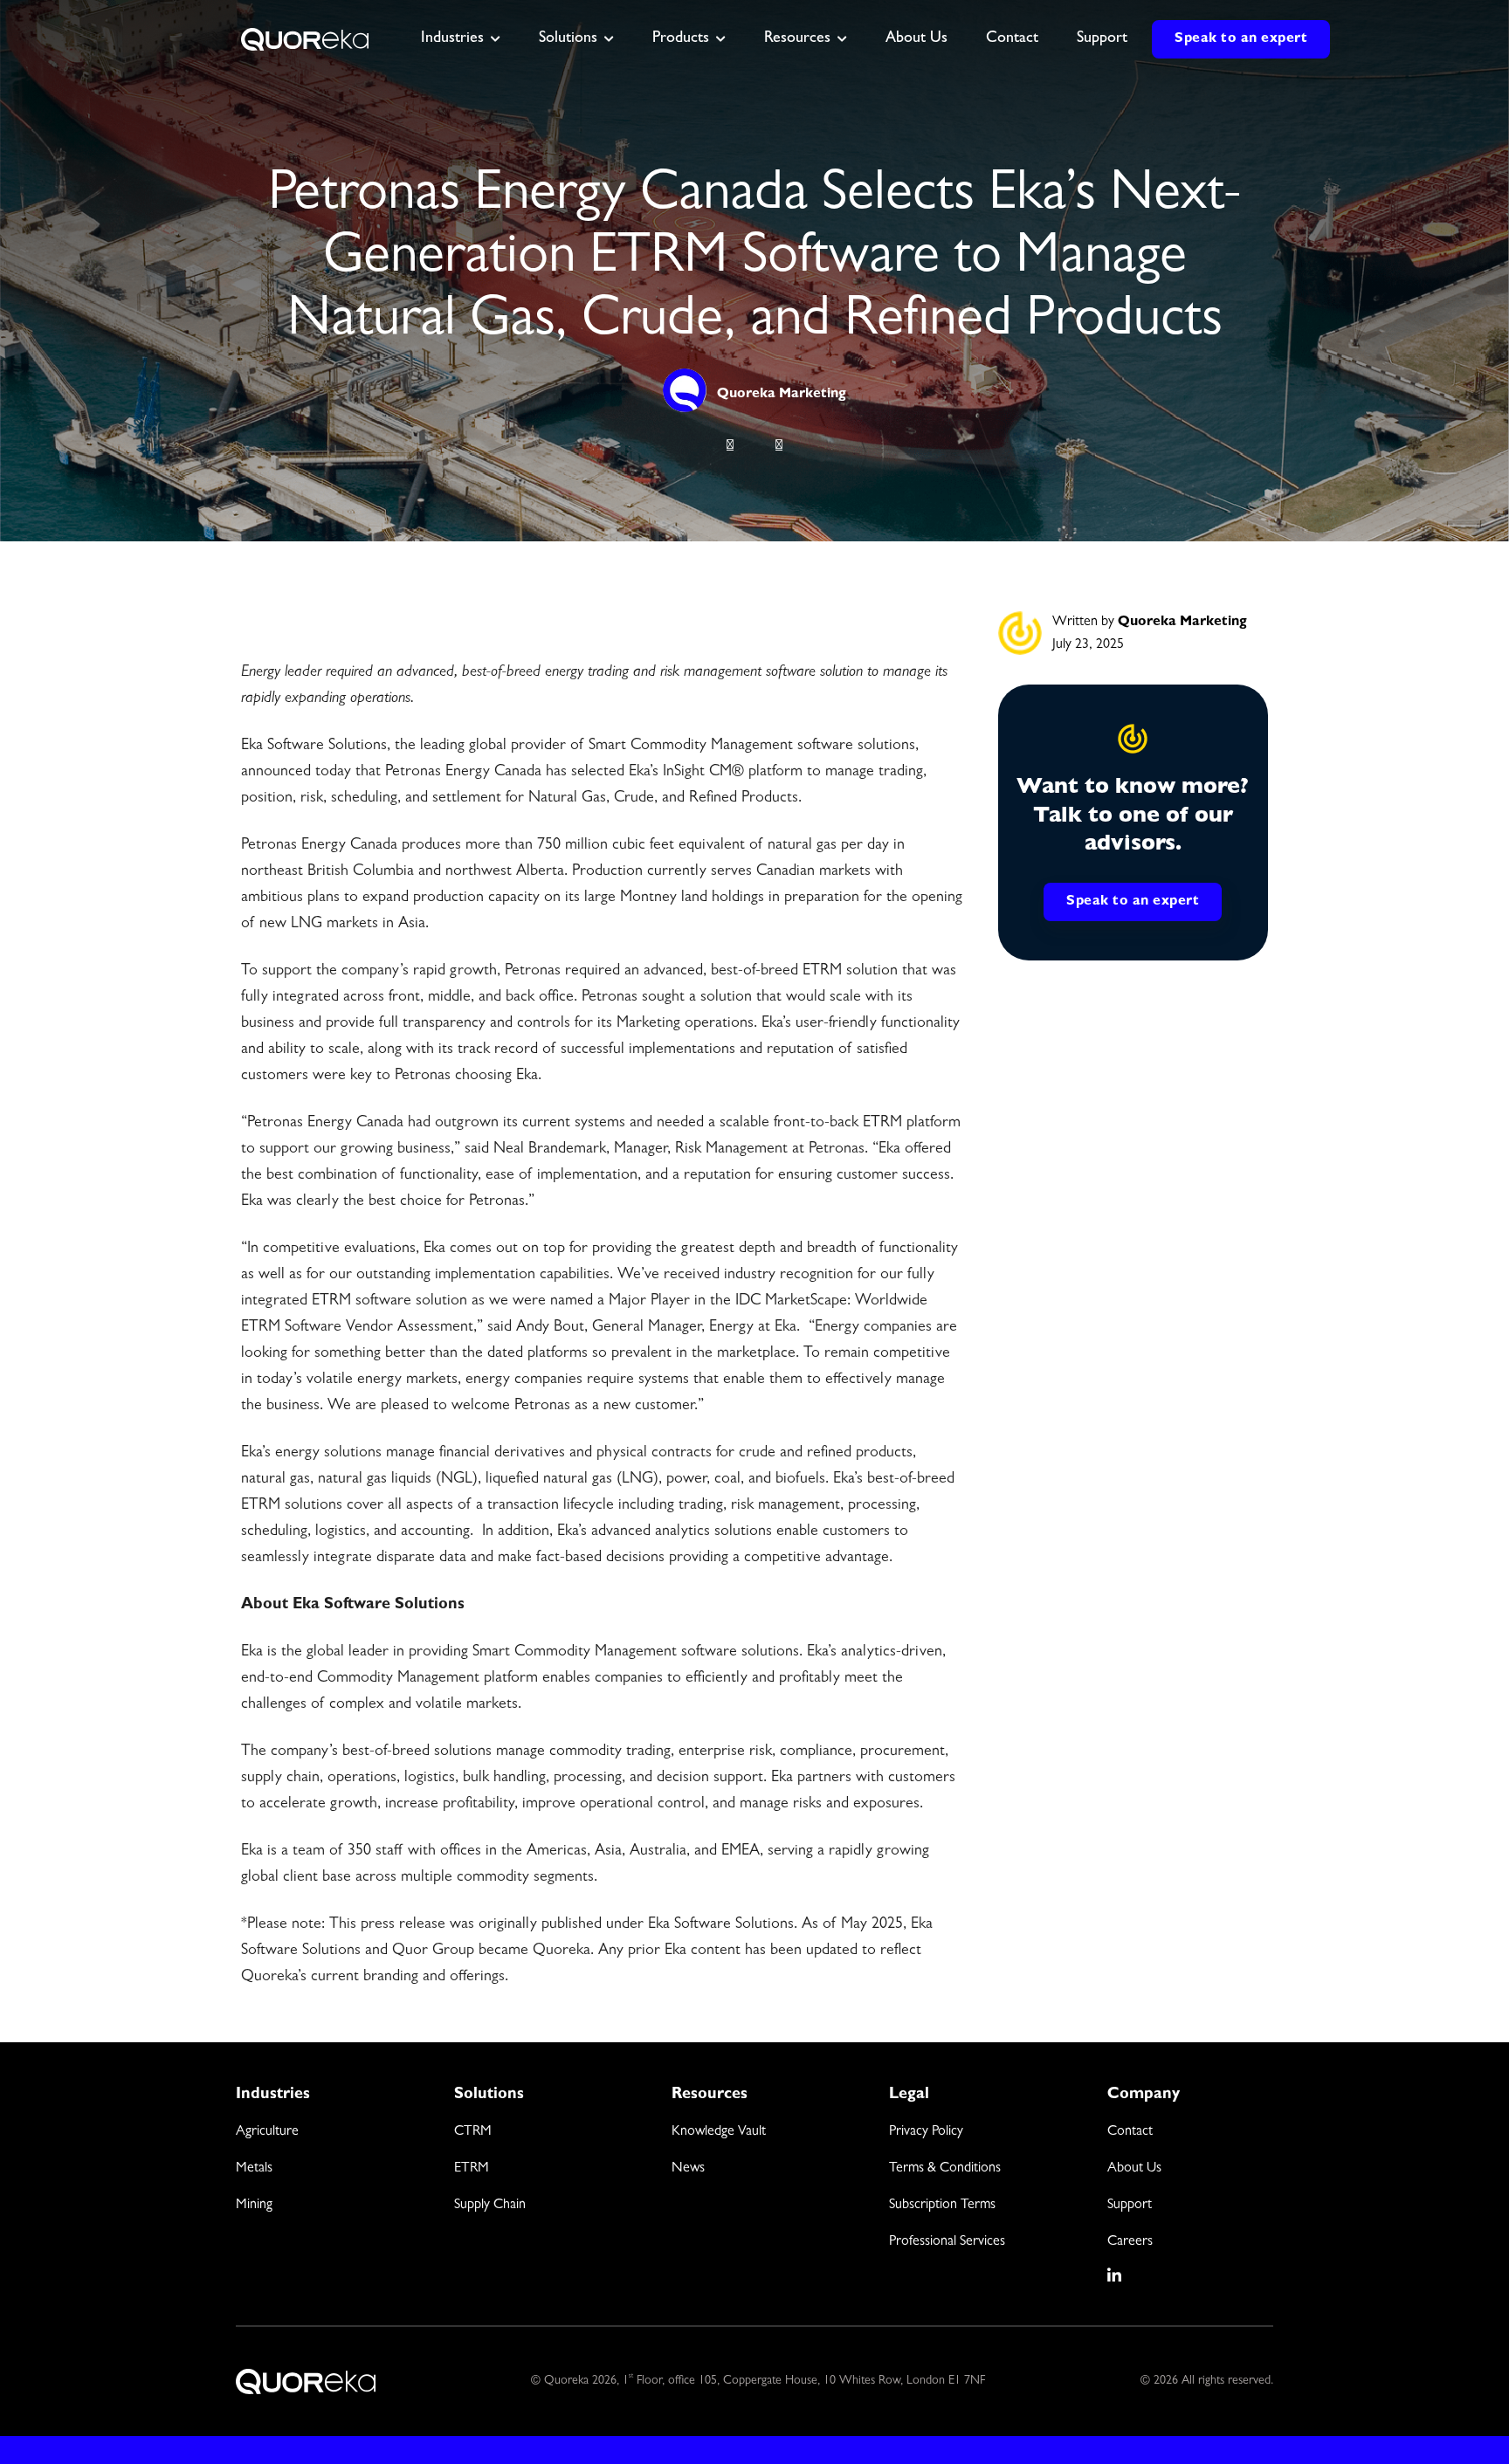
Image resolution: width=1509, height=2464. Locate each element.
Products (681, 39)
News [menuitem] (688, 2169)
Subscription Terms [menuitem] (942, 2206)
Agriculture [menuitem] (267, 2132)
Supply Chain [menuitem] (490, 2206)
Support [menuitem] (1130, 2206)
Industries (452, 39)
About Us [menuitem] (1134, 2169)
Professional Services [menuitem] (947, 2242)
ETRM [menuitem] (472, 2169)
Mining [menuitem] (254, 2206)
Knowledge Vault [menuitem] (719, 2132)
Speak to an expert (1241, 39)
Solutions (568, 39)
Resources (797, 39)
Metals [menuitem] (254, 2169)
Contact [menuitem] (1130, 2132)
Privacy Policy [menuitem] (926, 2132)
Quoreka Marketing (782, 395)
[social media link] (1115, 2275)
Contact (1012, 39)
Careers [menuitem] (1130, 2242)
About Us (916, 39)
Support (1102, 39)
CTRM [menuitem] (473, 2132)
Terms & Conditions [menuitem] (945, 2169)
